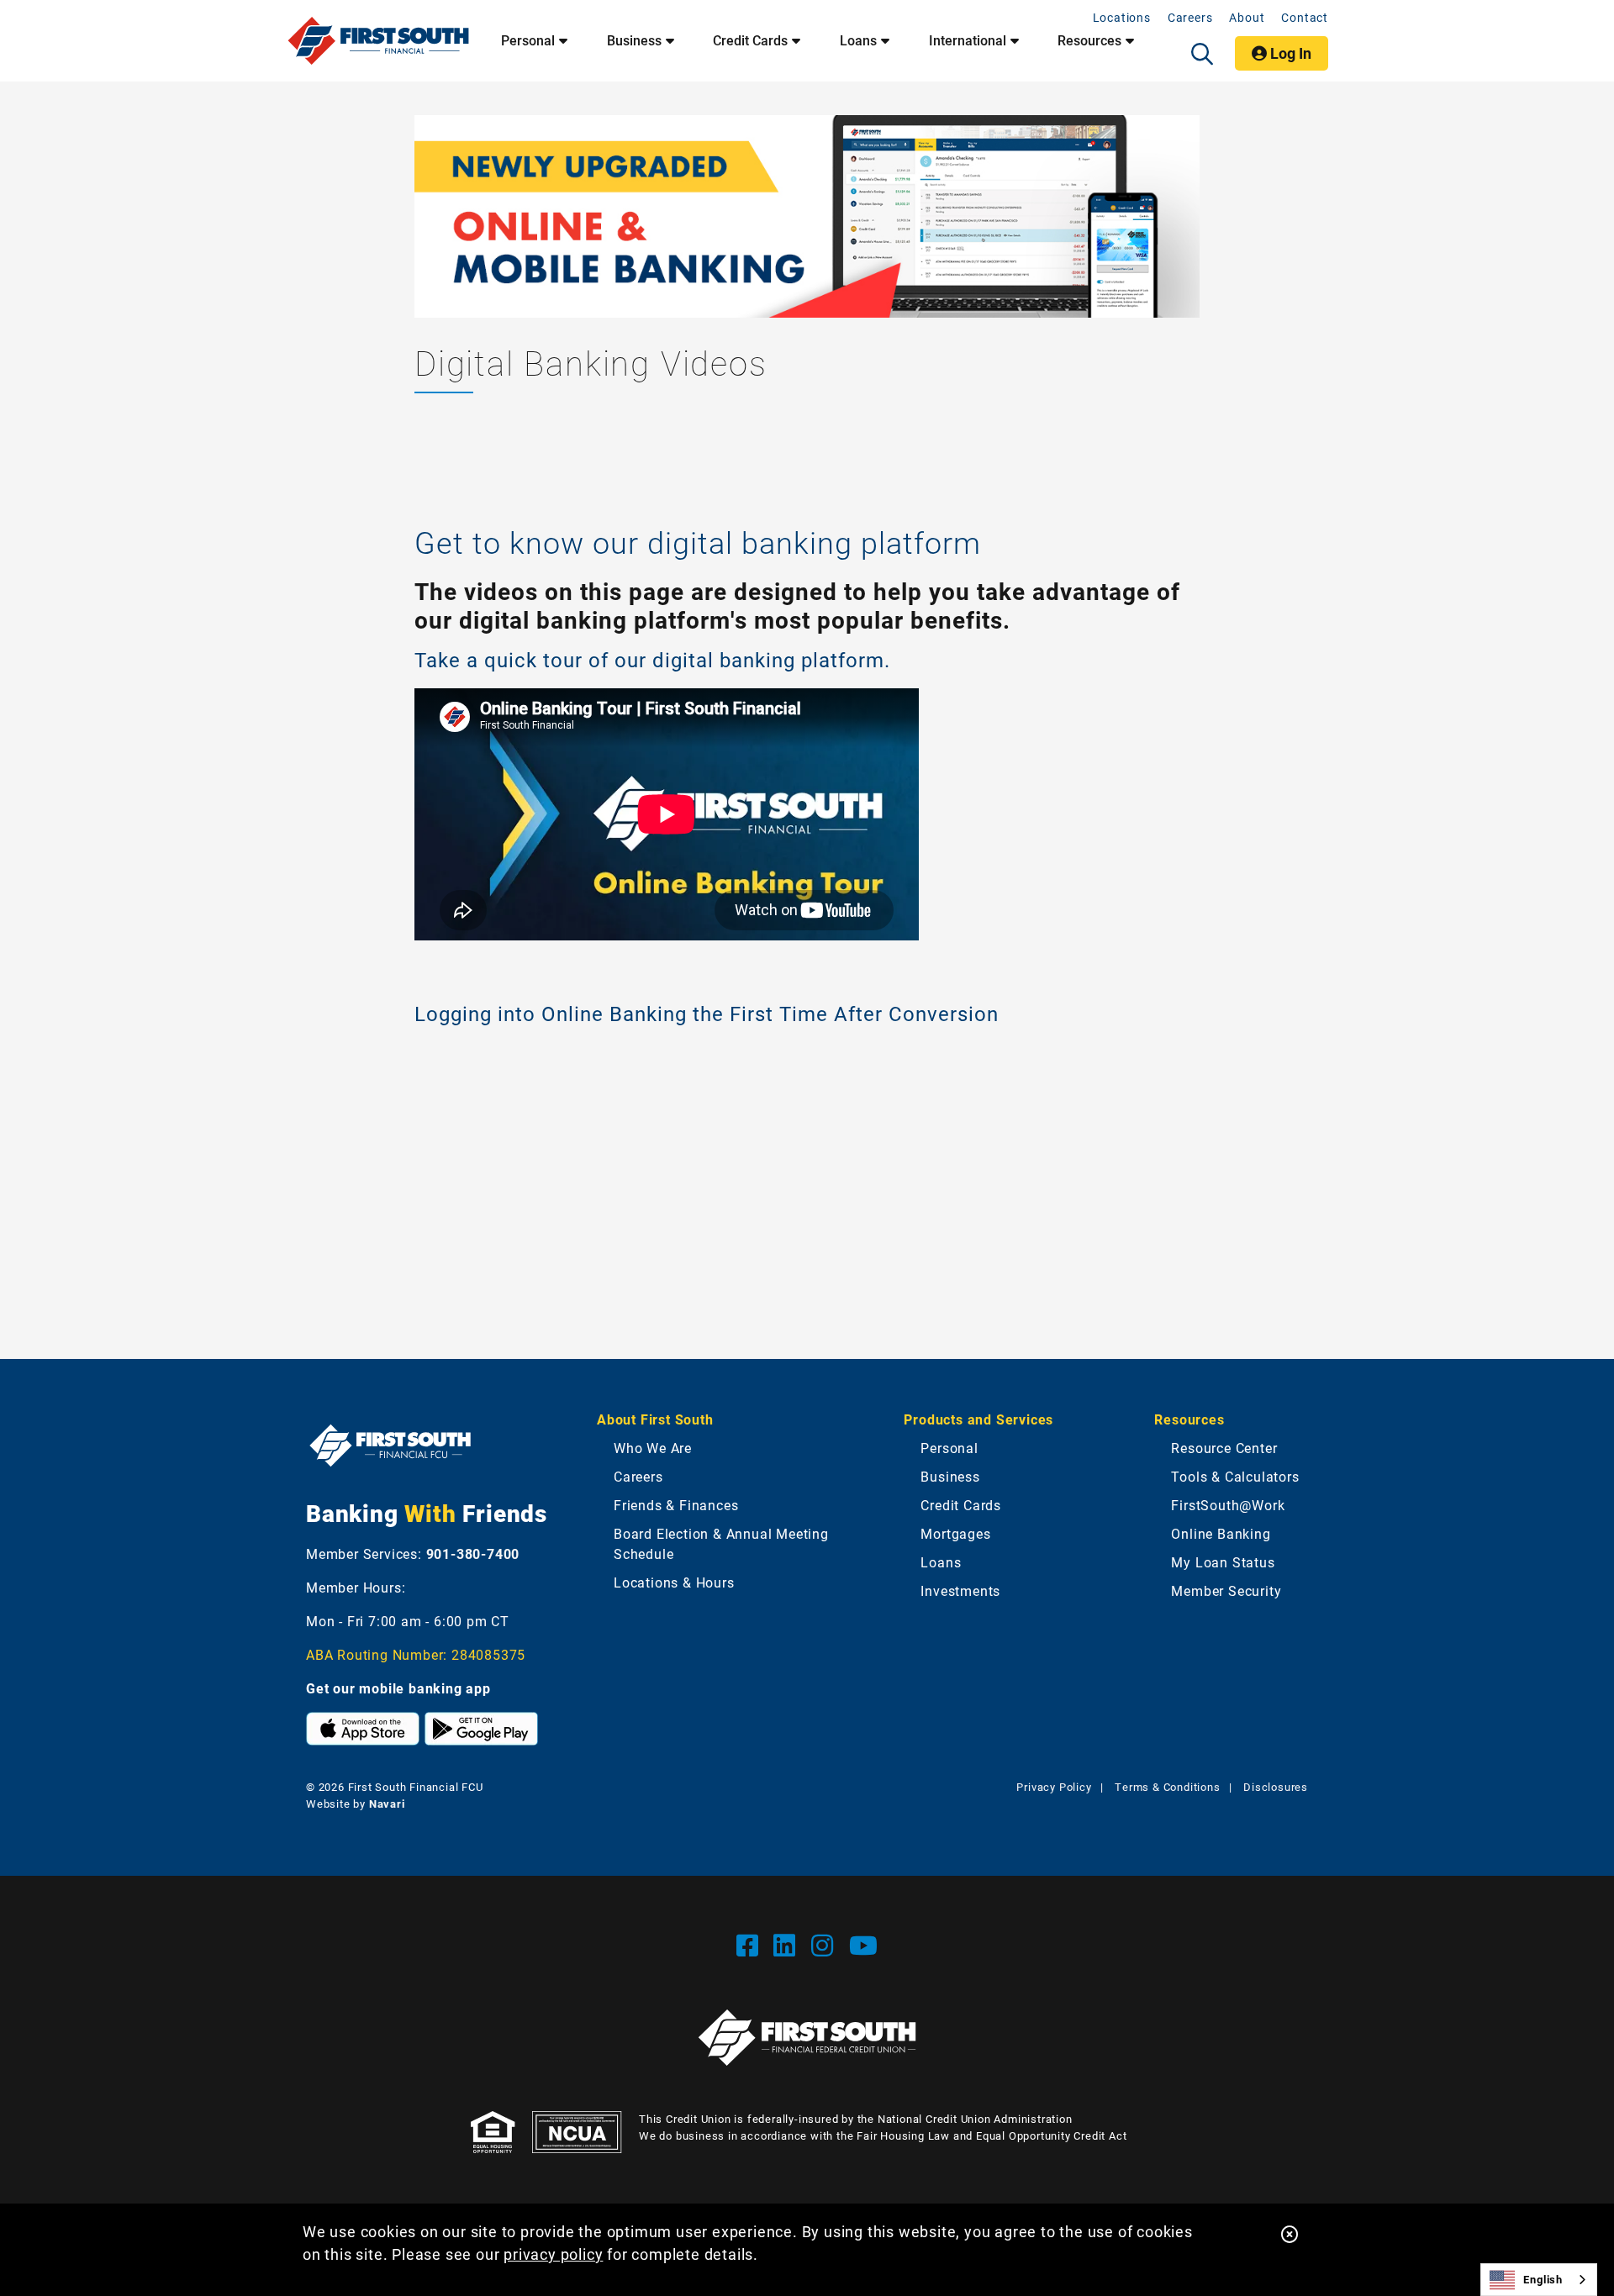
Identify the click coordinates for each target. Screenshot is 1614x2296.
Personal (528, 40)
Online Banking (1221, 1533)
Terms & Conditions (1167, 1787)
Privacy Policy (1054, 1787)
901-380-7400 (473, 1553)
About (1247, 17)
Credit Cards (750, 40)
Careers (1190, 17)
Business (634, 40)
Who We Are (653, 1448)
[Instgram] (826, 1945)
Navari (387, 1804)
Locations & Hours (674, 1582)
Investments (960, 1590)
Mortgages (955, 1533)
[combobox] (1539, 2280)
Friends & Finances (676, 1505)
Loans (858, 40)
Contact (1305, 17)
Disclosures (1276, 1787)
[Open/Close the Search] (1202, 54)
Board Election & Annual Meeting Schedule (721, 1543)
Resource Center (1224, 1448)
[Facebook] (751, 1945)
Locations (1122, 17)
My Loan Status (1223, 1562)
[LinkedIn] (788, 1945)
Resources (1089, 40)
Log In (1289, 53)
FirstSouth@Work (1228, 1505)
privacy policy (553, 2254)
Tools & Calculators (1235, 1476)
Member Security (1226, 1590)
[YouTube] (864, 1945)
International (968, 40)
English (1543, 2279)
